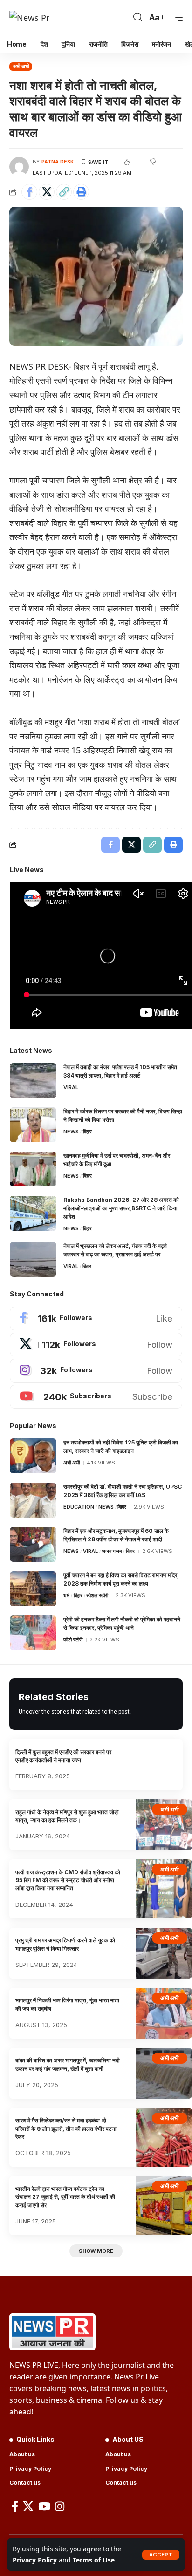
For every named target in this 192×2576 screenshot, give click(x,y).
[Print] (81, 192)
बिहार (87, 1132)
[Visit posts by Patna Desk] (19, 167)
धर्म (66, 1595)
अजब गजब (112, 1551)
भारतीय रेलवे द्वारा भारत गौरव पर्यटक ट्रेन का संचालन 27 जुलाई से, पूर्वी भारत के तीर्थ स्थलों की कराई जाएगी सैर (65, 2197)
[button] (161, 2555)
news (71, 1132)
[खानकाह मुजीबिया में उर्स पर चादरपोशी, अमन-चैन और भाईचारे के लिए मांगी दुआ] (33, 1169)
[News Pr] (29, 17)
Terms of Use (94, 2560)
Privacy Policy (35, 2560)
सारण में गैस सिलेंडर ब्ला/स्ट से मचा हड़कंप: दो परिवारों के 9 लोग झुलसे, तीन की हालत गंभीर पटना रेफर (66, 2129)
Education (79, 1507)
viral (71, 1087)
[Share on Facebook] (29, 192)
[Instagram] (96, 1371)
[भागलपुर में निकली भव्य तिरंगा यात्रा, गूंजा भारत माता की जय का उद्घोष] (164, 2013)
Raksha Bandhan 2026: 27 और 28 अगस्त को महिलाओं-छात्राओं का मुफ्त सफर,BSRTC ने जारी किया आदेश (121, 1208)
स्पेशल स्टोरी (97, 1595)
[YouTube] (44, 2506)
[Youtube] (96, 1397)
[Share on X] (47, 192)
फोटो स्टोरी (73, 1640)
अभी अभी (21, 66)
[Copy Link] (64, 192)
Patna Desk (58, 162)
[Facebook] (96, 1319)
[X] (96, 1345)
